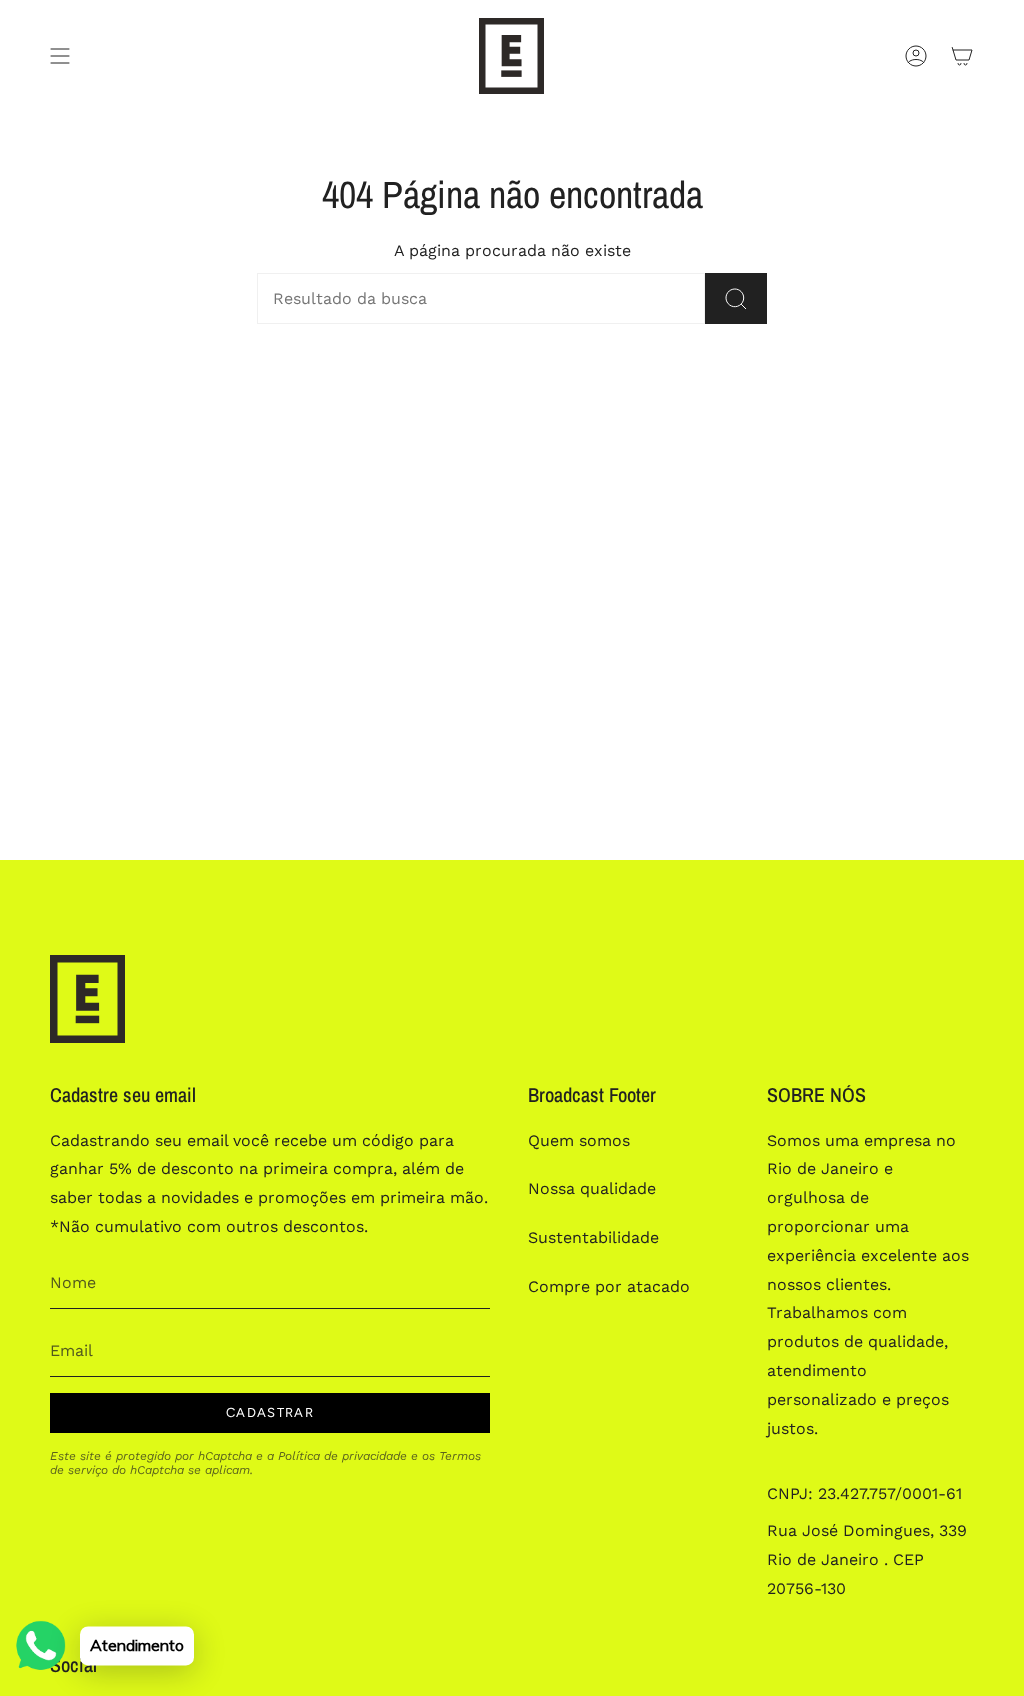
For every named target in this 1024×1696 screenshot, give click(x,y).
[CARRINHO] (962, 56)
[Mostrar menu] (60, 56)
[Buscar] (736, 298)
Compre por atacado (609, 1286)
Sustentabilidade (593, 1237)
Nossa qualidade (592, 1188)
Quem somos (579, 1140)
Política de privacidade (342, 1456)
